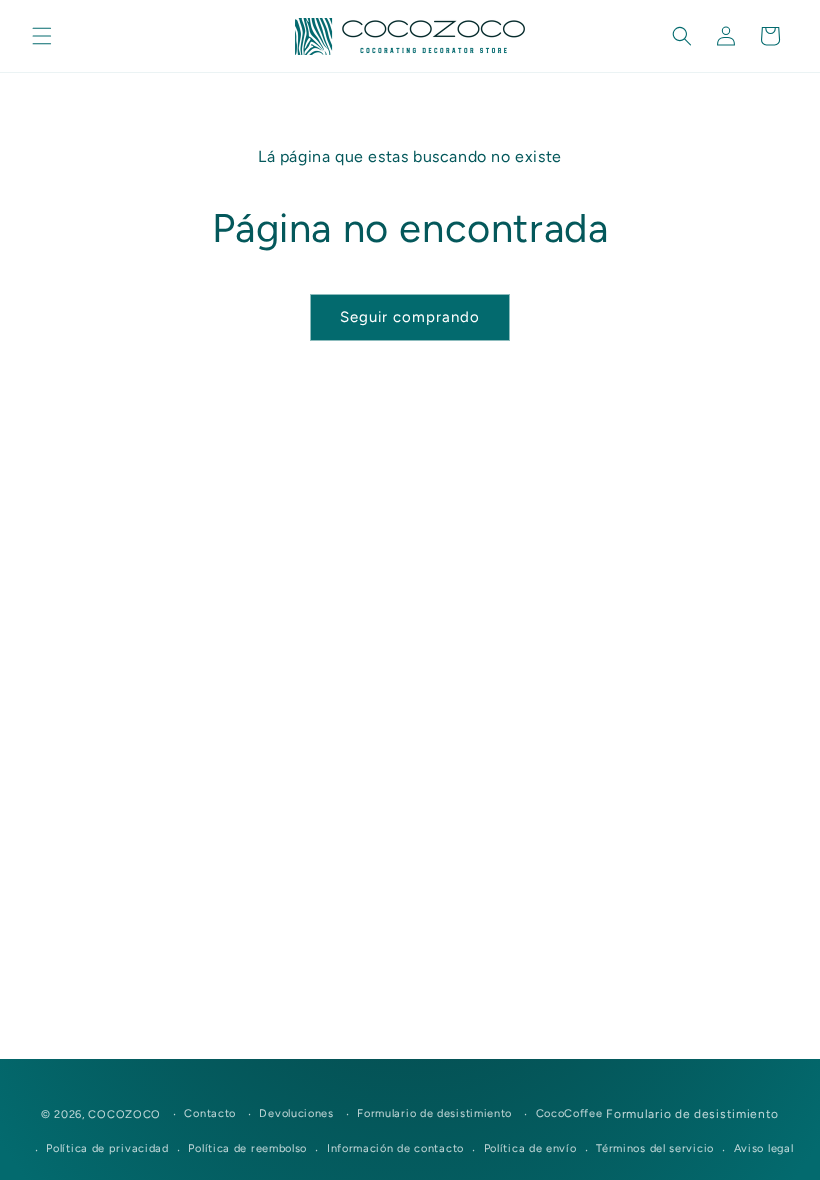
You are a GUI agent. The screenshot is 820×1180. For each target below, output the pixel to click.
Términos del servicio (655, 1148)
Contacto (210, 1113)
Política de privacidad (107, 1148)
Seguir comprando (410, 317)
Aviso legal (764, 1148)
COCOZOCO (124, 1114)
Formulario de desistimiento (434, 1113)
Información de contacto (395, 1148)
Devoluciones (296, 1113)
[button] (42, 36)
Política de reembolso (247, 1148)
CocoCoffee (569, 1113)
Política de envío (530, 1148)
